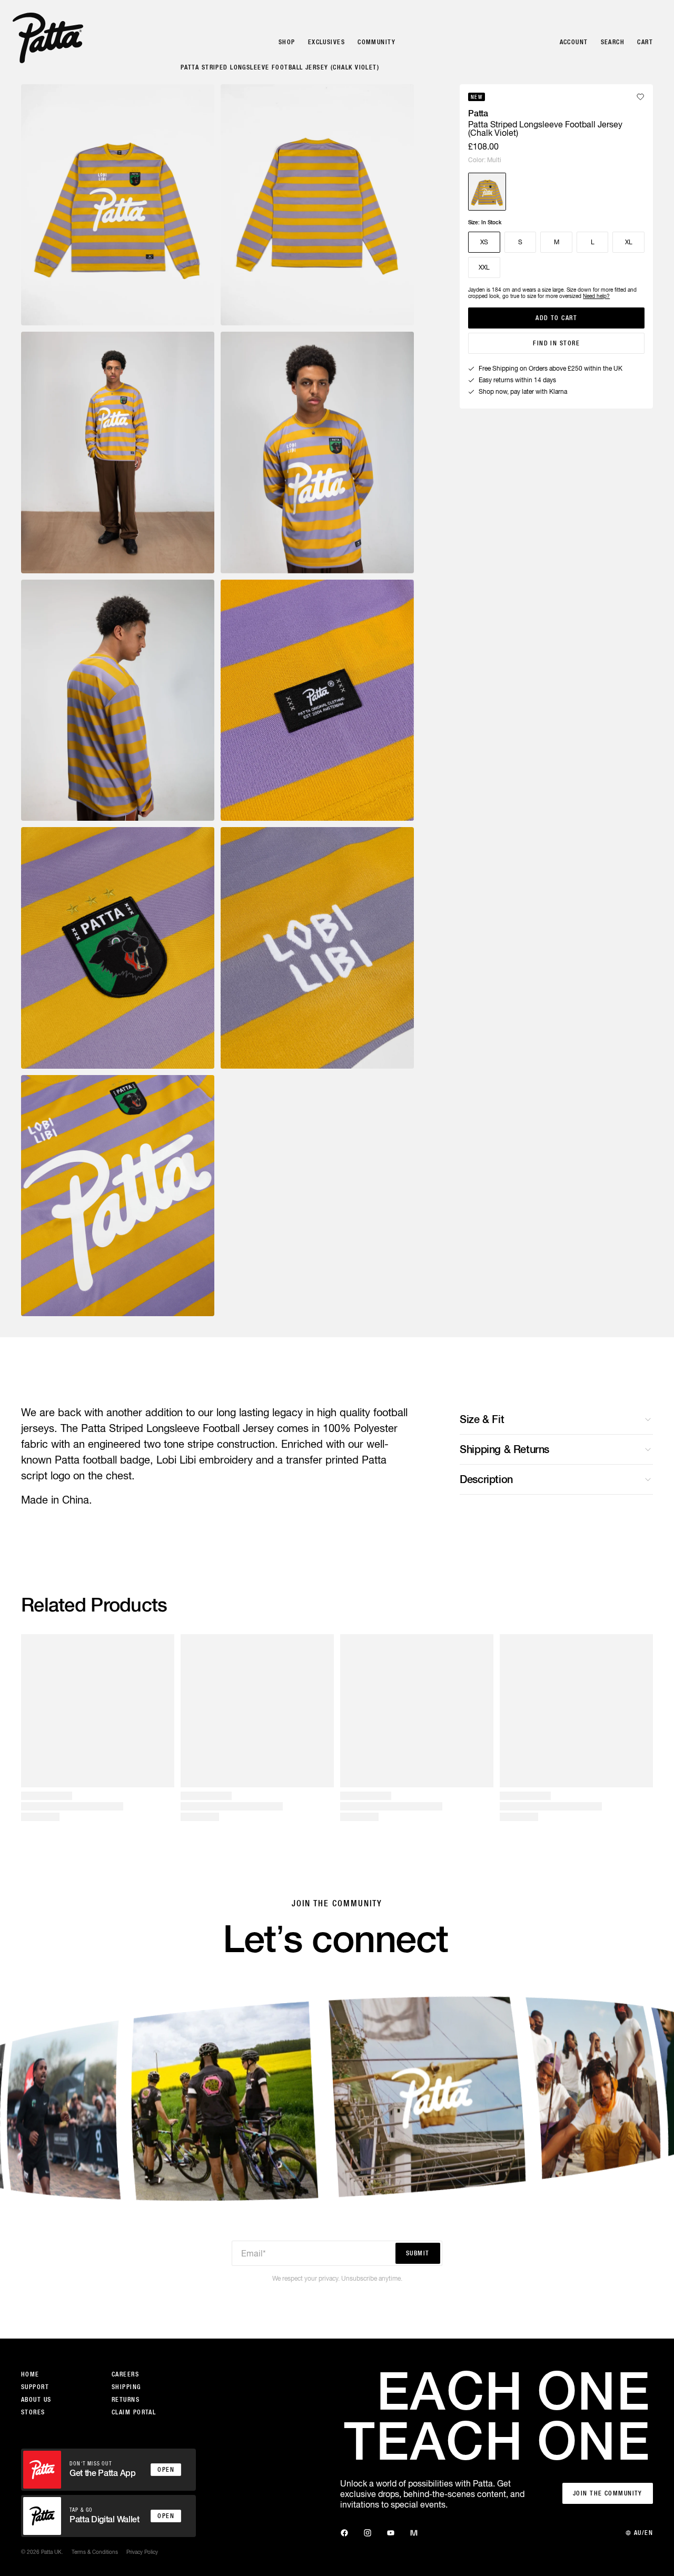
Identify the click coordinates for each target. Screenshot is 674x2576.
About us (36, 2400)
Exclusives (326, 42)
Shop (287, 42)
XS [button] (484, 242)
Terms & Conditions (95, 2552)
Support (35, 2387)
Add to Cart (556, 318)
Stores (33, 2412)
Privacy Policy (142, 2552)
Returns (126, 2400)
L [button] (593, 242)
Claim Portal (134, 2412)
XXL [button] (484, 267)
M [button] (557, 242)
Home (30, 2374)
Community (376, 42)
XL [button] (629, 242)
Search (613, 42)
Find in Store (556, 343)
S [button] (520, 242)
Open (166, 2470)
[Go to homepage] (48, 38)
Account (574, 42)
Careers (125, 2374)
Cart (645, 42)
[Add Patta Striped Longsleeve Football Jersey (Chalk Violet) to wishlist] (640, 97)
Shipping (126, 2387)
